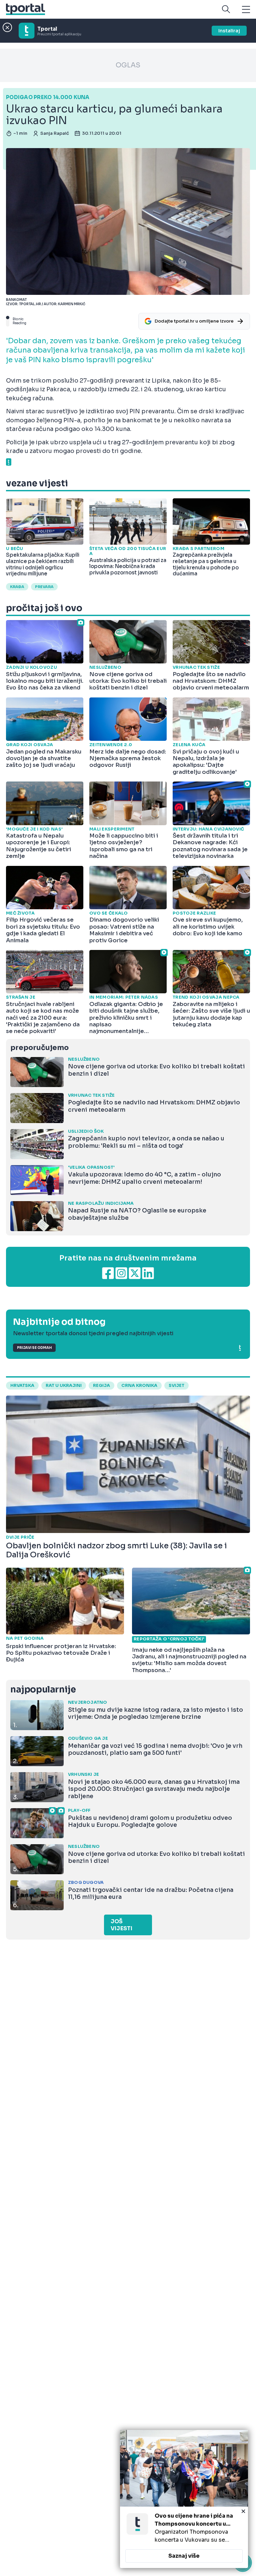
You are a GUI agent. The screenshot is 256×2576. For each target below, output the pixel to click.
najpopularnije (43, 1690)
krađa (17, 587)
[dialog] (184, 2499)
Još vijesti (121, 1925)
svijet (176, 1386)
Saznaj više (184, 2556)
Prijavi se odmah (34, 1348)
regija (101, 1386)
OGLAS (128, 65)
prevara (44, 587)
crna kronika (139, 1386)
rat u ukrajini (64, 1386)
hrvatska (22, 1386)
